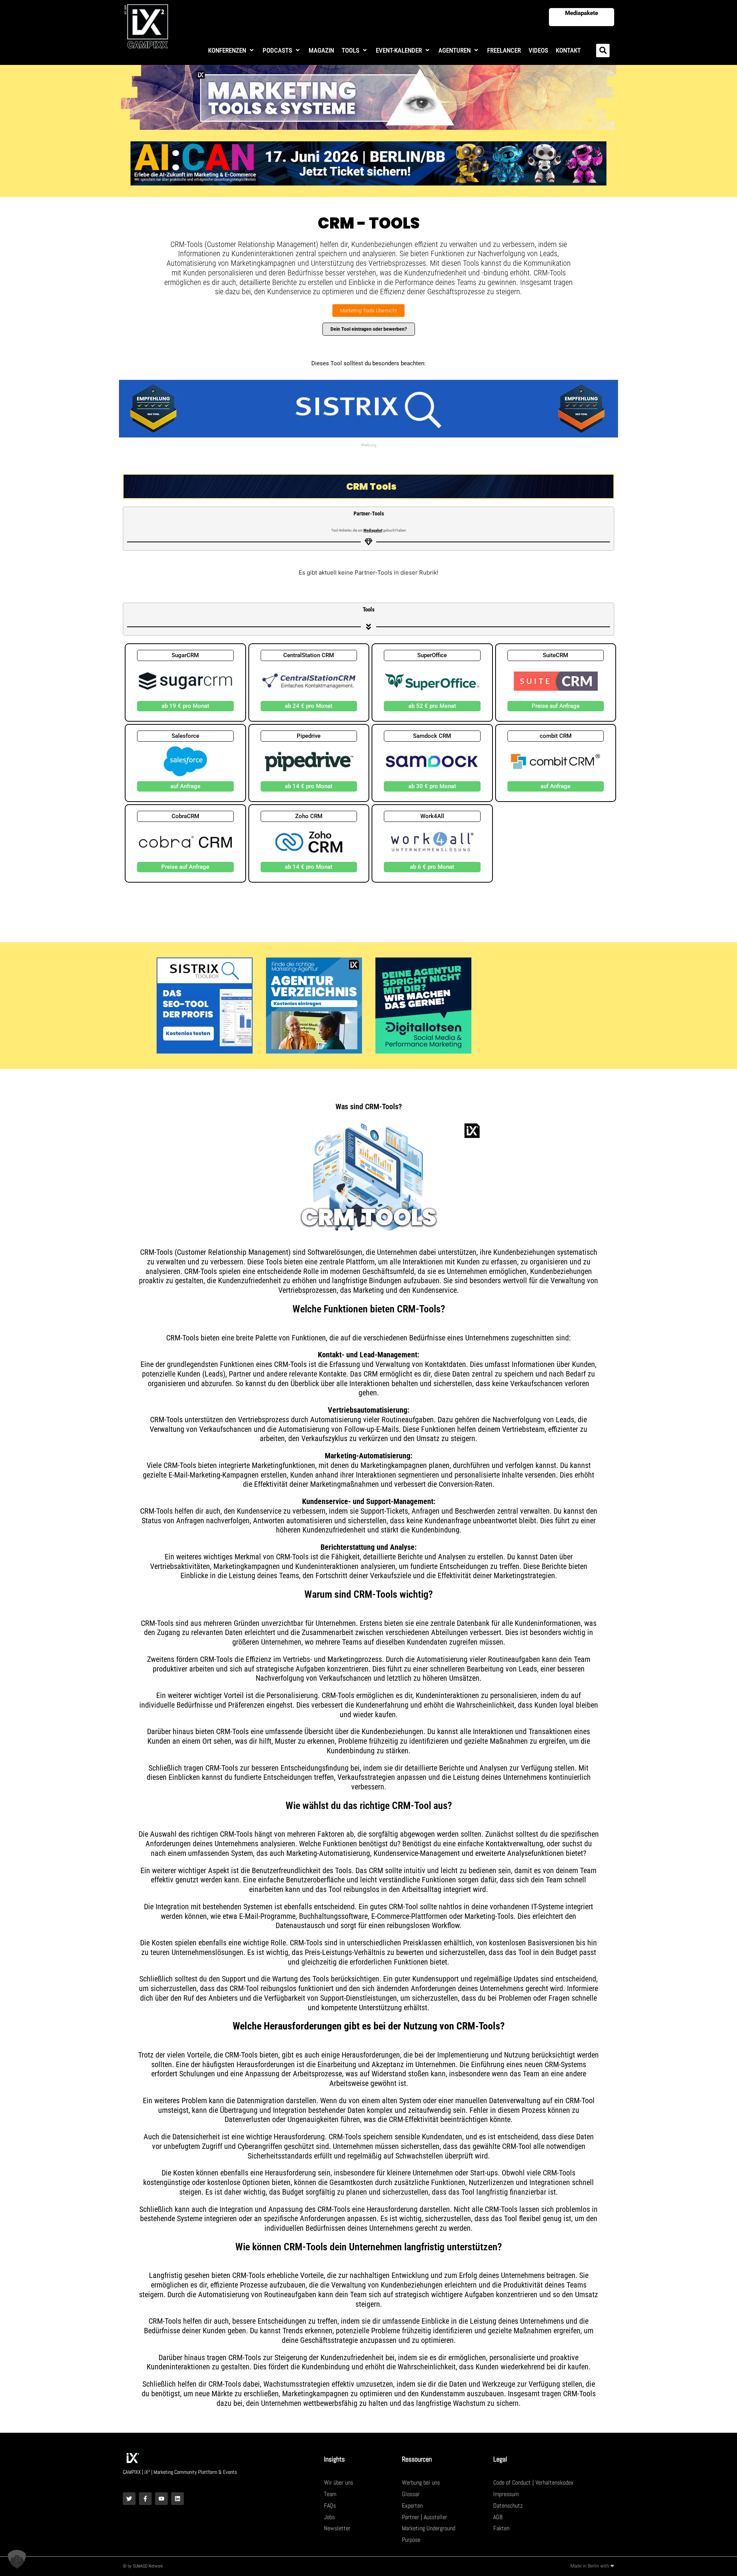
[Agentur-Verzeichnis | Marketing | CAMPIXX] (314, 1005)
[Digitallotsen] (423, 1005)
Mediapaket (373, 530)
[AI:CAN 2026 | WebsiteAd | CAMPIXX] (368, 163)
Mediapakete (582, 13)
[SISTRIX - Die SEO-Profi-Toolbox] (205, 1005)
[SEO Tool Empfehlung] (368, 408)
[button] (231, 51)
